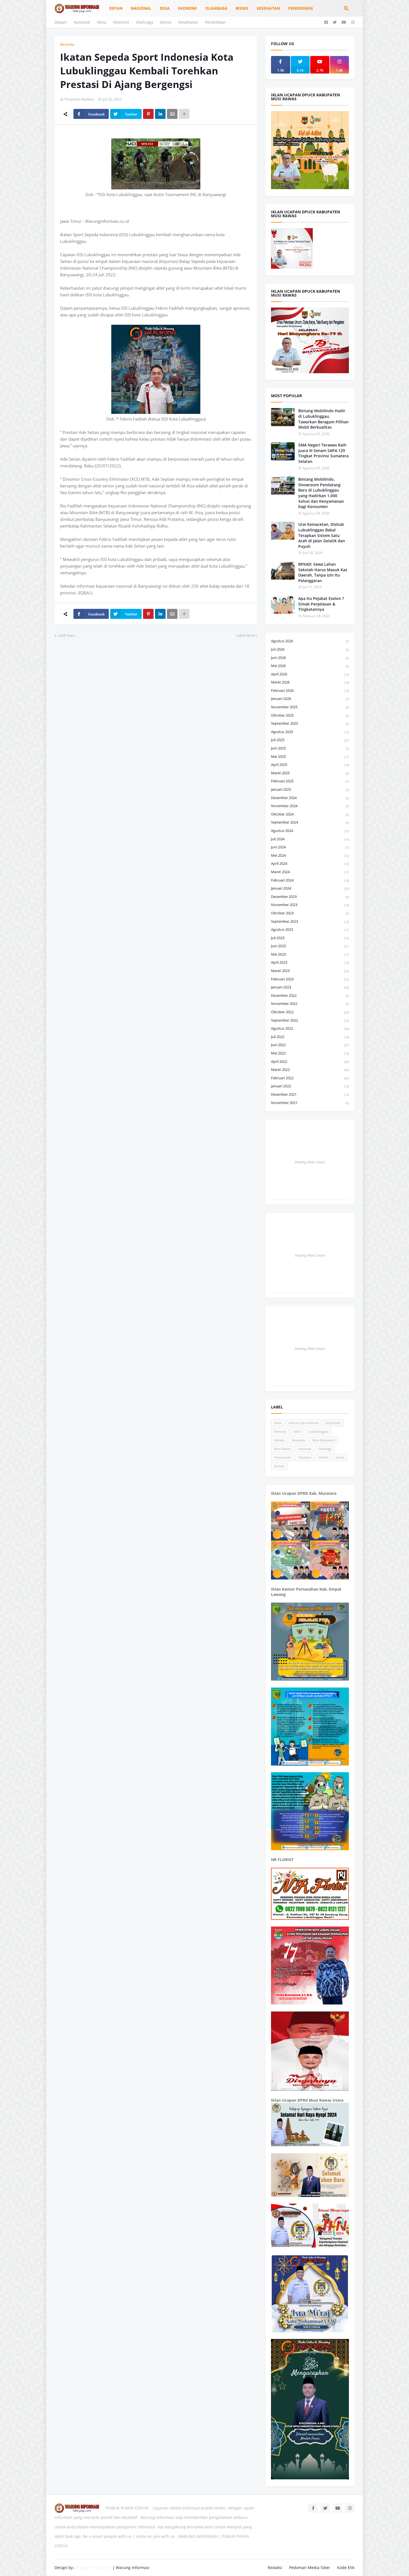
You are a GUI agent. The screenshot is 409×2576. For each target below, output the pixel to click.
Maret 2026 (310, 682)
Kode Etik (346, 2568)
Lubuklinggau (318, 1431)
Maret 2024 (310, 872)
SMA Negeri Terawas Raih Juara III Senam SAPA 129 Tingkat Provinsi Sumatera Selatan (323, 453)
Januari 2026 (310, 699)
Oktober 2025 (310, 715)
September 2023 (310, 921)
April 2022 (310, 1061)
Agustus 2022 (310, 1028)
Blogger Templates (94, 2568)
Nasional (82, 22)
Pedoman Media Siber (310, 2568)
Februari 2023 (310, 979)
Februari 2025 (310, 781)
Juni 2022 (310, 1045)
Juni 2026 (310, 658)
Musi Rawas (283, 1449)
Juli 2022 (310, 1037)
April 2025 (310, 765)
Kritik (297, 1431)
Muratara (298, 1440)
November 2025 (310, 707)
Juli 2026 (310, 649)
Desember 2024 (310, 798)
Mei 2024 (310, 855)
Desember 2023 (310, 897)
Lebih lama (245, 635)
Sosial (340, 1457)
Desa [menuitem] (165, 8)
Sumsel (279, 1466)
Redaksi (275, 2568)
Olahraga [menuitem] (216, 8)
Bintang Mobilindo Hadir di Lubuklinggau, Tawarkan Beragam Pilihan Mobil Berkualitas (323, 419)
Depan (61, 22)
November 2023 (310, 905)
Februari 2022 (310, 1078)
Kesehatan (188, 22)
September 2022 (310, 1020)
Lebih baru (66, 635)
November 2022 (310, 1003)
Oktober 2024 (310, 814)
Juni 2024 (310, 847)
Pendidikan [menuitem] (300, 8)
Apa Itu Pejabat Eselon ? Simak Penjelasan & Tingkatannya (321, 604)
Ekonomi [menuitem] (188, 8)
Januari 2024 (310, 888)
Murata (279, 1440)
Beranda (67, 44)
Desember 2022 (310, 995)
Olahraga (145, 22)
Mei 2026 (310, 666)
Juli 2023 (310, 938)
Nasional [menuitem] (141, 8)
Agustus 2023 (310, 929)
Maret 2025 (310, 773)
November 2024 (310, 806)
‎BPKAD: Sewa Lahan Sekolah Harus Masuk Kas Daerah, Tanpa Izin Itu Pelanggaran (323, 572)
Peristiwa (305, 1457)
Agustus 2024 (310, 831)
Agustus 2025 (310, 732)
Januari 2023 (310, 987)
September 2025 (310, 723)
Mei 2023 (310, 954)
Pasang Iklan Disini (310, 1162)
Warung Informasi (133, 2568)
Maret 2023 (310, 971)
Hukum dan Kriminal (303, 1423)
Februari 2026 (310, 690)
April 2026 (310, 674)
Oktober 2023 (310, 913)
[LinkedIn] (160, 114)
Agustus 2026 (310, 641)
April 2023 (310, 962)
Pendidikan (215, 22)
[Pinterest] (148, 114)
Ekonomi (121, 22)
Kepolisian (333, 1423)
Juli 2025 (310, 740)
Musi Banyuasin (324, 1440)
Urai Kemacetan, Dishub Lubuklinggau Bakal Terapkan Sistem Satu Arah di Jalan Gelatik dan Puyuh (322, 535)
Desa (102, 22)
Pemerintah (282, 1457)
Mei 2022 (310, 1053)
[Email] (172, 114)
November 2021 (310, 1103)
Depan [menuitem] (116, 8)
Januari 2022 (310, 1086)
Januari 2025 (310, 789)
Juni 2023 (310, 946)
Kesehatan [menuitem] (268, 8)
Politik (323, 1457)
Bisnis (166, 22)
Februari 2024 (310, 880)
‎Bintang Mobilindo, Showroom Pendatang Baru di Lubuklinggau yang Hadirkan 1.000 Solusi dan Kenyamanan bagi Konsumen (321, 493)
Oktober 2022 (310, 1012)
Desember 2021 (310, 1094)
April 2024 (310, 863)
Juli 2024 (310, 839)
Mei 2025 (310, 756)
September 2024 (310, 822)
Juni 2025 (310, 748)
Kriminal (280, 1431)
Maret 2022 (310, 1070)
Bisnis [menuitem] (242, 8)
